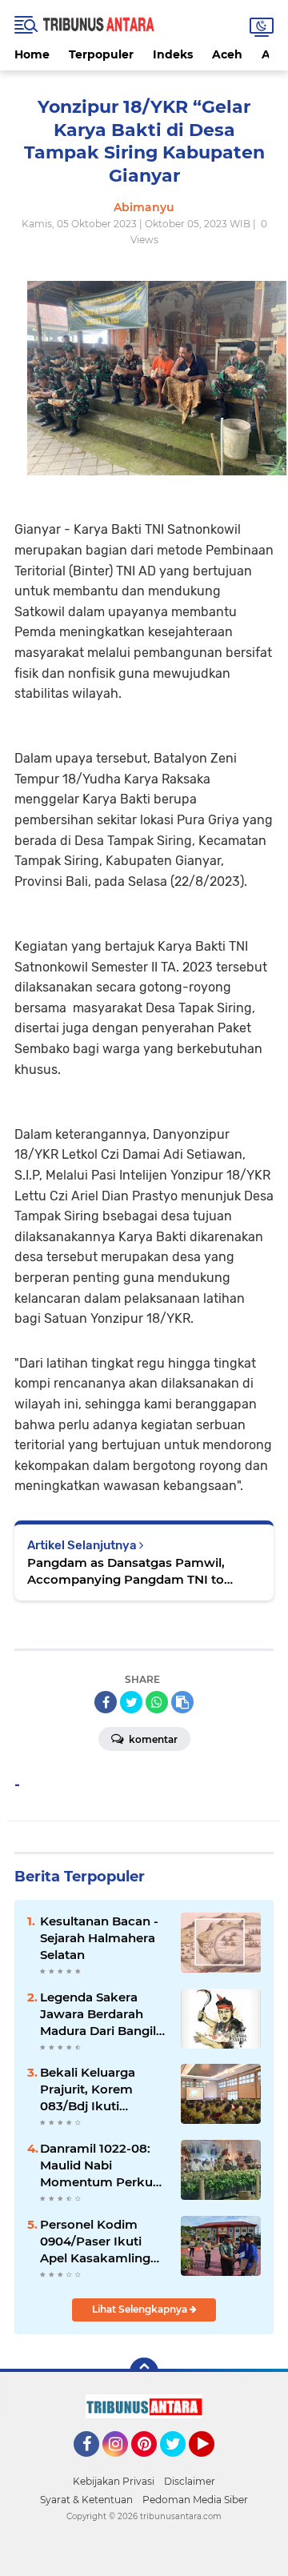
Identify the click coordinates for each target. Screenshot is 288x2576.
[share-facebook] (106, 1702)
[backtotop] (144, 2372)
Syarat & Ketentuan (86, 2500)
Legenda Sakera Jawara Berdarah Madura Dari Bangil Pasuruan (98, 2014)
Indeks (173, 54)
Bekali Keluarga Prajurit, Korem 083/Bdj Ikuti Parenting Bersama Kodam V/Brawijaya (100, 2089)
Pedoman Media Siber (195, 2500)
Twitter (180, 2464)
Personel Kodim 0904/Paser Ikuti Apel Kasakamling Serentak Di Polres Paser (96, 2241)
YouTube (212, 2464)
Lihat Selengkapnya (141, 2309)
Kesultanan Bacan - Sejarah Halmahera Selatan (99, 1938)
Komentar (152, 1739)
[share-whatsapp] (157, 1702)
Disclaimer (190, 2481)
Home (32, 54)
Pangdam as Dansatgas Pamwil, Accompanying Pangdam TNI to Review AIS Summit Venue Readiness (141, 1571)
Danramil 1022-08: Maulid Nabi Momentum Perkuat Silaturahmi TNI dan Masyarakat (102, 2165)
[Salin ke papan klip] (182, 1702)
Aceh (227, 54)
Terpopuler (101, 54)
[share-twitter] (131, 1702)
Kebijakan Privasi (114, 2481)
